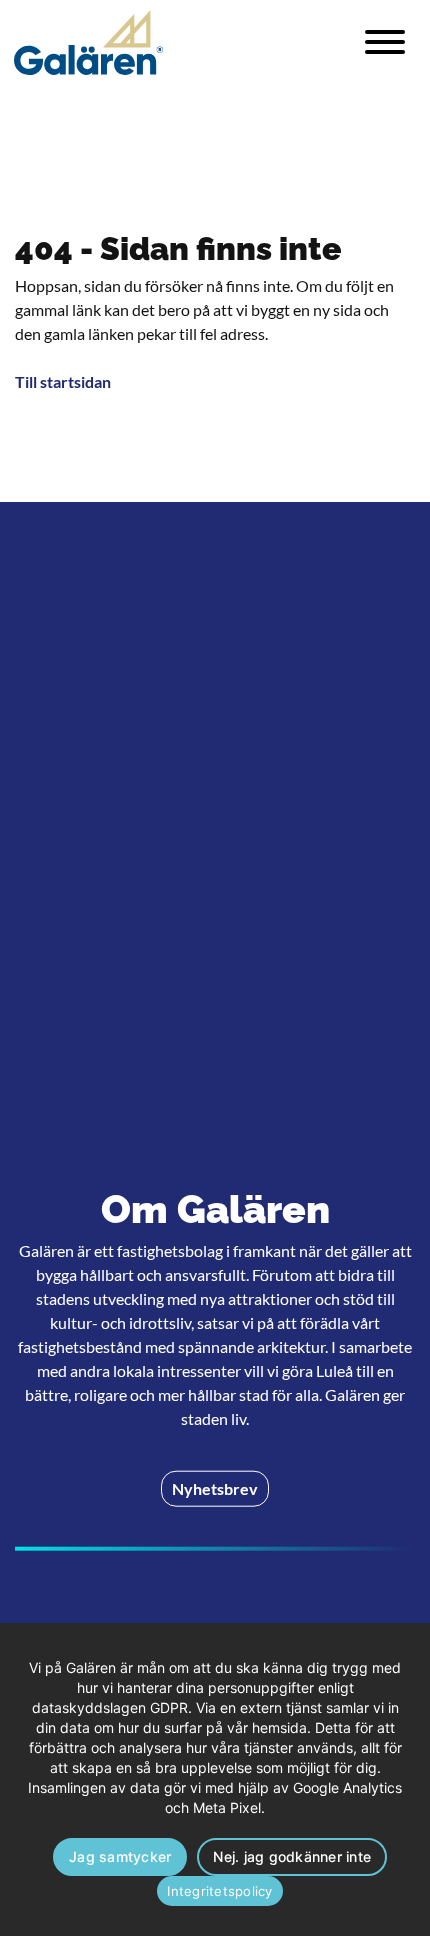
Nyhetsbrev (215, 1488)
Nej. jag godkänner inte (292, 1856)
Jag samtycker (120, 1856)
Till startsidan (63, 381)
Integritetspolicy (219, 1891)
